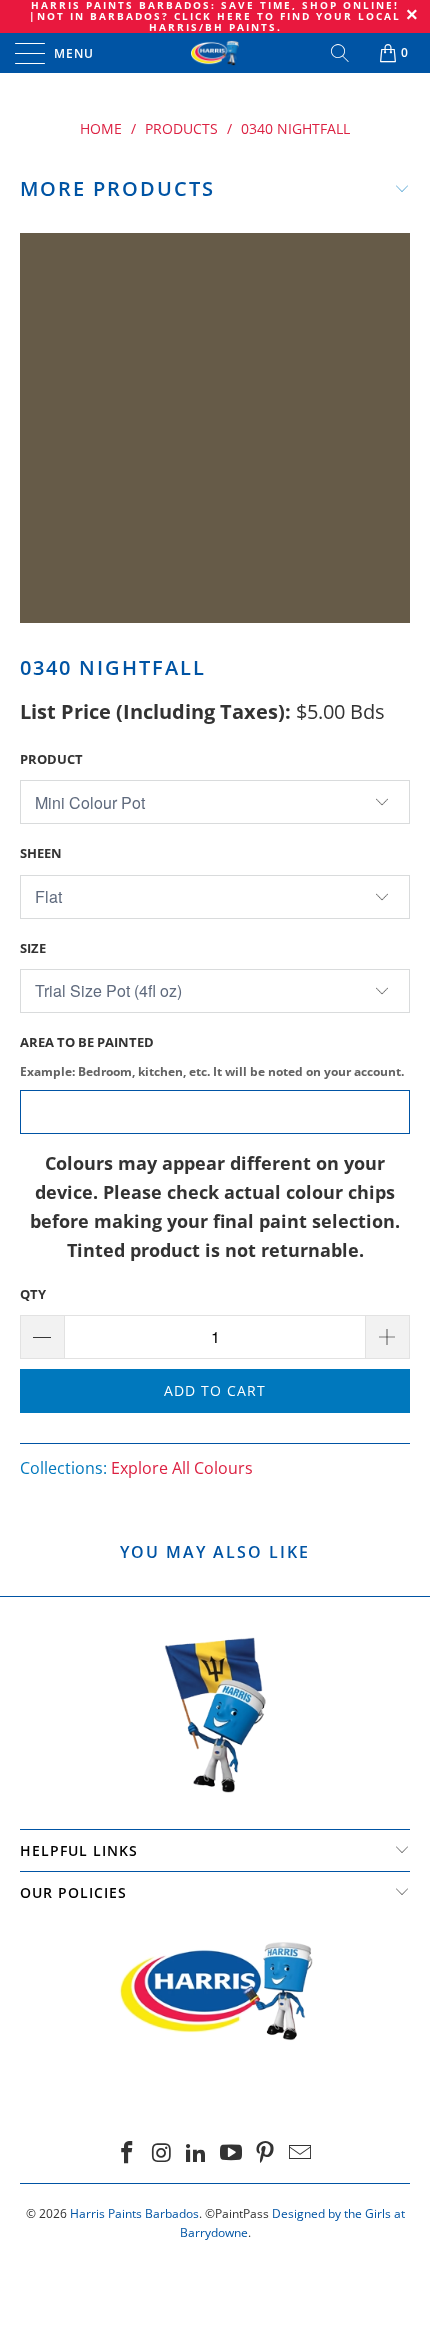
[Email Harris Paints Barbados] (301, 2153)
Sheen (41, 853)
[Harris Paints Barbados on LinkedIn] (197, 2153)
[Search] (341, 53)
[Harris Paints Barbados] (215, 53)
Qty (33, 1294)
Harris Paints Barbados (134, 2213)
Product (51, 759)
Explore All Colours (182, 1468)
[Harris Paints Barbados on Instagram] (162, 2153)
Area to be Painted (212, 1056)
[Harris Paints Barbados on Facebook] (127, 2153)
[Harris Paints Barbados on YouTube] (232, 2153)
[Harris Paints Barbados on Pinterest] (266, 2153)
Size (33, 948)
